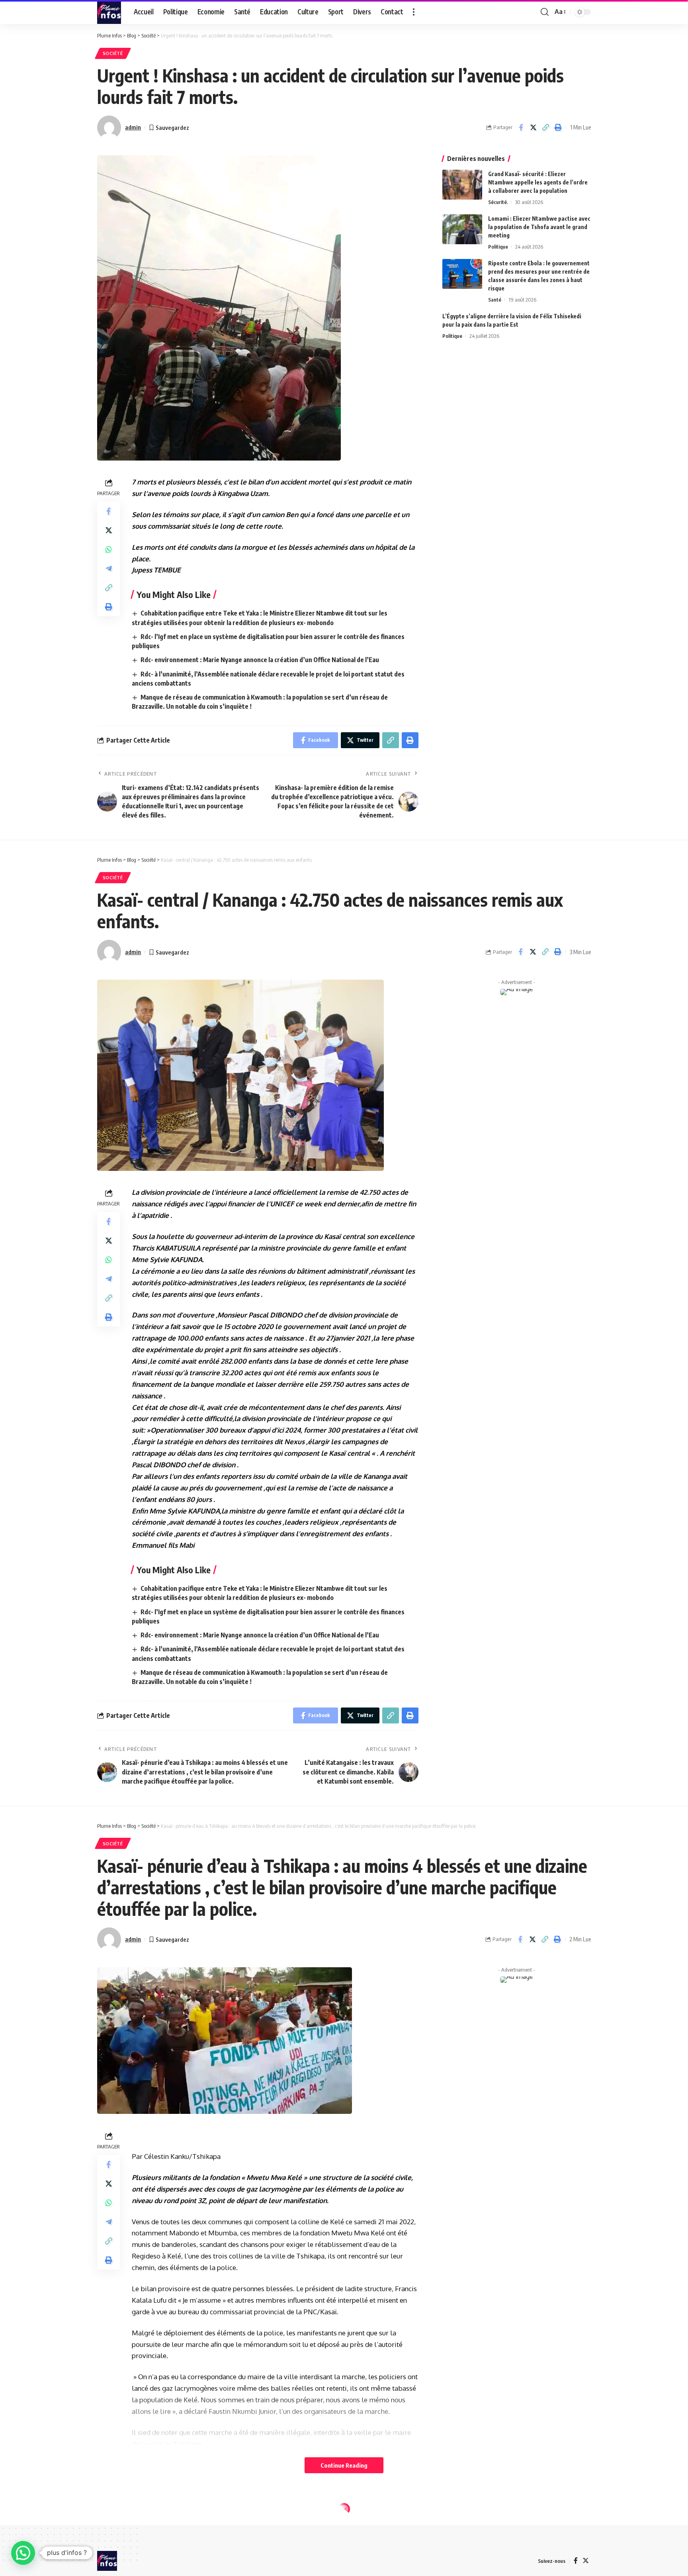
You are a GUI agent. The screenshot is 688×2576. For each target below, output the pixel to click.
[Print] (558, 127)
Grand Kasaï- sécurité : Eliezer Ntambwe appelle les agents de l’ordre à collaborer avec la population (538, 182)
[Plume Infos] (109, 12)
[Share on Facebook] (521, 127)
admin (133, 127)
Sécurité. (498, 202)
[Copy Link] (545, 127)
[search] (545, 12)
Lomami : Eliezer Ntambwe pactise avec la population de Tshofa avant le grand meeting (539, 227)
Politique (498, 247)
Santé (495, 300)
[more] (414, 12)
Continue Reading (344, 2465)
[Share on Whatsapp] (109, 549)
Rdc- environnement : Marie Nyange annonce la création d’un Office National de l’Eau (260, 660)
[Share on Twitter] (533, 127)
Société (113, 53)
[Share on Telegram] (109, 569)
